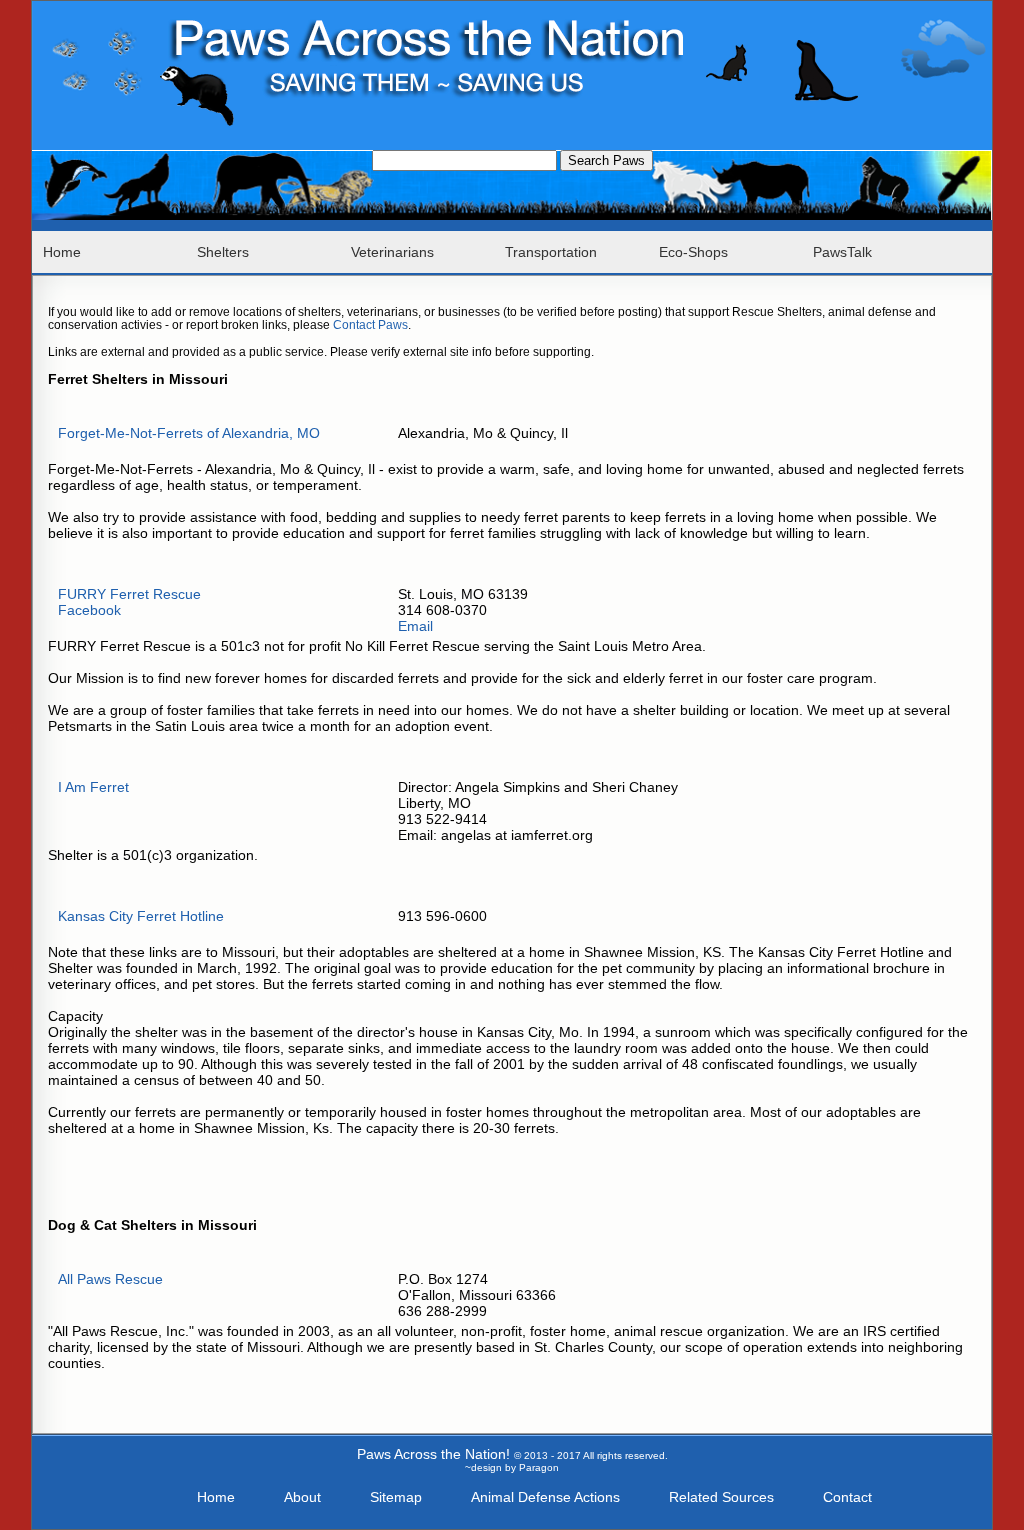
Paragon (539, 1467)
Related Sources (721, 1497)
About (302, 1497)
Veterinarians (392, 252)
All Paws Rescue (110, 1279)
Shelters (223, 252)
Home (62, 252)
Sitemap (396, 1497)
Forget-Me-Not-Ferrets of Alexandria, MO (189, 433)
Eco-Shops (693, 252)
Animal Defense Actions (545, 1497)
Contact (847, 1497)
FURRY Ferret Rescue (129, 594)
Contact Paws (370, 324)
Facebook (89, 610)
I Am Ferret (93, 787)
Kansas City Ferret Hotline (141, 916)
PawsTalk (842, 252)
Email (415, 626)
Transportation (551, 252)
